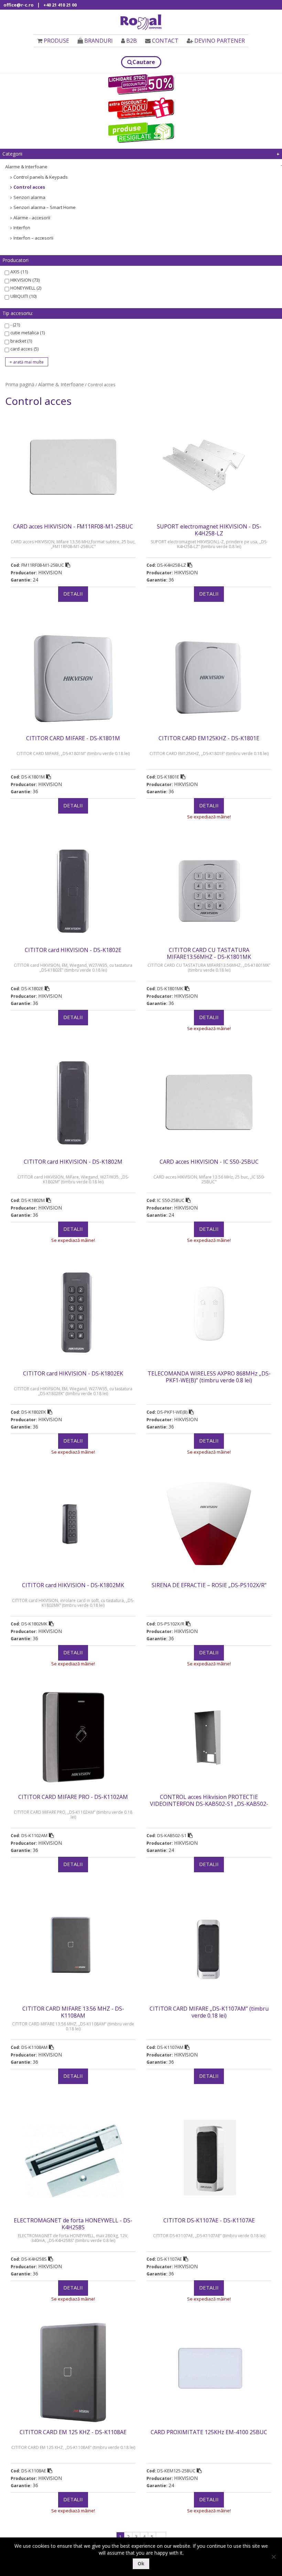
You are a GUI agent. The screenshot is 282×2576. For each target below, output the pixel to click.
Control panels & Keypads (41, 177)
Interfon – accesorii (33, 238)
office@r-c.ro (19, 5)
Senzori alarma (29, 197)
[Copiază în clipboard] (68, 565)
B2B (132, 41)
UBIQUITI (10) (23, 296)
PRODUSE (56, 41)
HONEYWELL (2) (26, 288)
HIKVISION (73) (25, 280)
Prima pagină (20, 384)
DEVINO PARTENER (220, 41)
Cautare (144, 62)
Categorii (12, 154)
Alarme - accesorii (32, 218)
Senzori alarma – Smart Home (45, 207)
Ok (141, 2563)
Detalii (73, 594)
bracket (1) (21, 341)
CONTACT (165, 41)
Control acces (29, 187)
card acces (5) (24, 349)
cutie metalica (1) (28, 333)
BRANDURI (99, 41)
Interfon (22, 228)
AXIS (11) (19, 272)
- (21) (15, 325)
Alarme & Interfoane (26, 167)
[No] (273, 2557)
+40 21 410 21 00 (60, 5)
